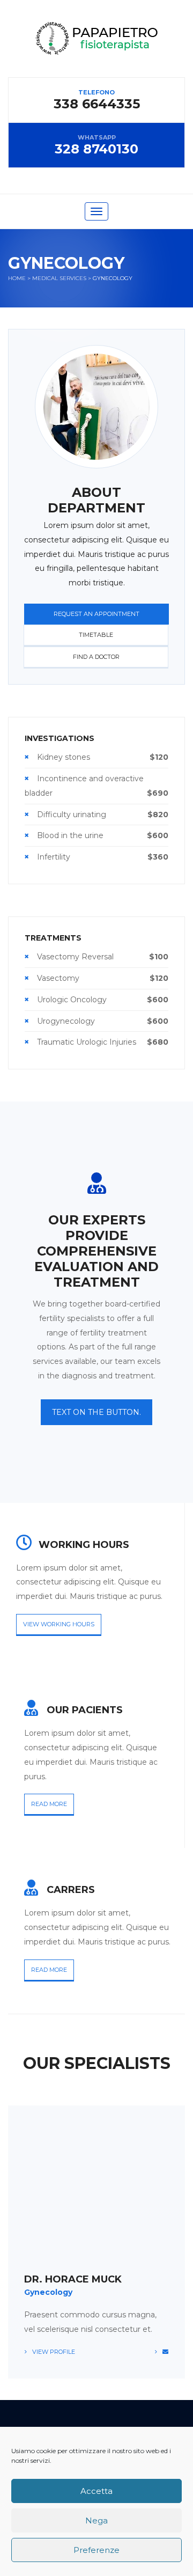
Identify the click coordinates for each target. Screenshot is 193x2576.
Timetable (96, 635)
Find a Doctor (96, 657)
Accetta (96, 2491)
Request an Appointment (96, 614)
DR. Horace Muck (73, 2279)
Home (17, 278)
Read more (49, 1804)
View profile (54, 2352)
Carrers (71, 1890)
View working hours (59, 1624)
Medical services (59, 278)
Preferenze (96, 2550)
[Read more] (35, 1699)
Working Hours (84, 1545)
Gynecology (48, 2292)
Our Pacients (85, 1710)
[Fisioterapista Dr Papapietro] (96, 49)
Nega (96, 2520)
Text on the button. (96, 1412)
